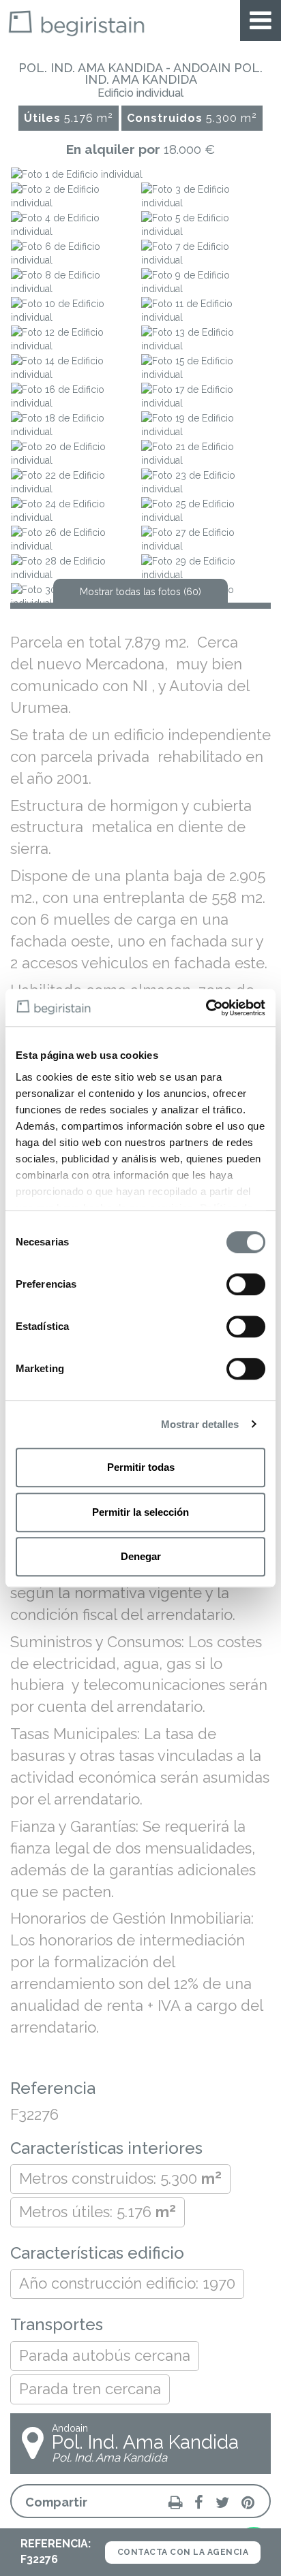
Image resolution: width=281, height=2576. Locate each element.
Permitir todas (141, 1467)
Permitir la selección (140, 1512)
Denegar (141, 1556)
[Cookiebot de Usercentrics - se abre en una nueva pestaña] (206, 1008)
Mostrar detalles (200, 1424)
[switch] (246, 1284)
